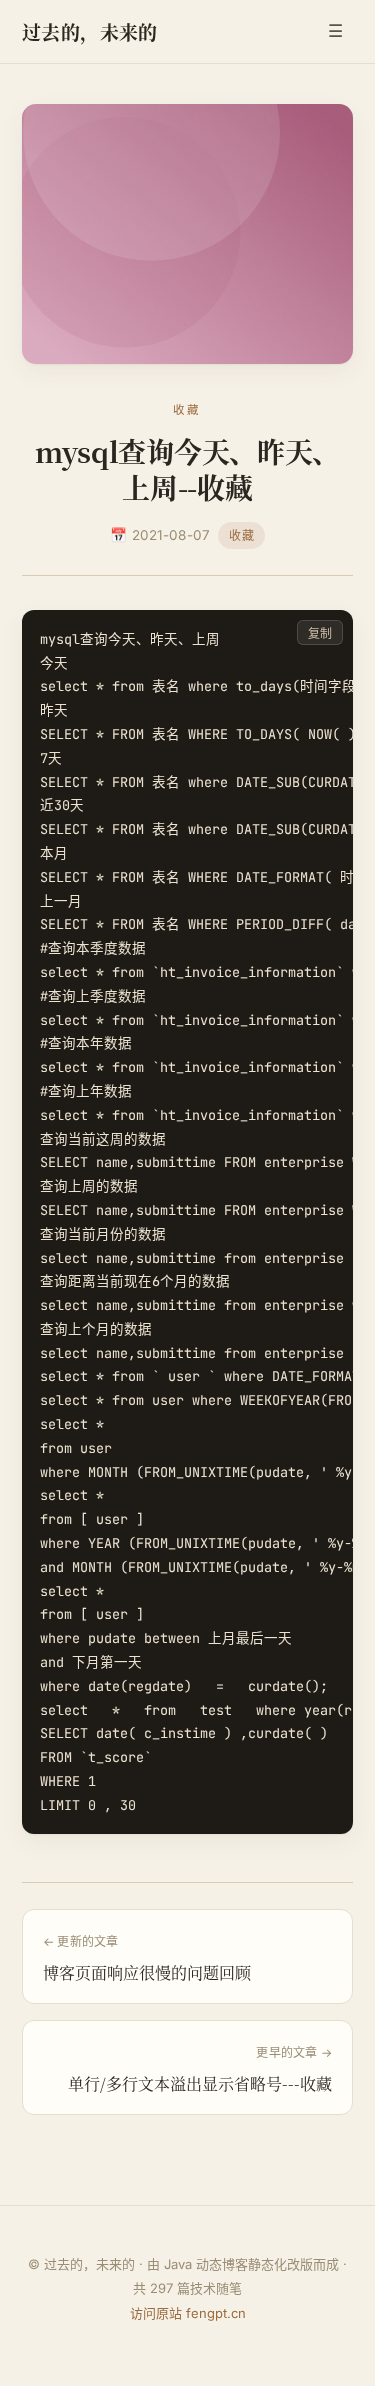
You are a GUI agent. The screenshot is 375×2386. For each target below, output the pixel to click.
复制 (320, 633)
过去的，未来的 (90, 31)
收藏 (241, 535)
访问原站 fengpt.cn (188, 2313)
